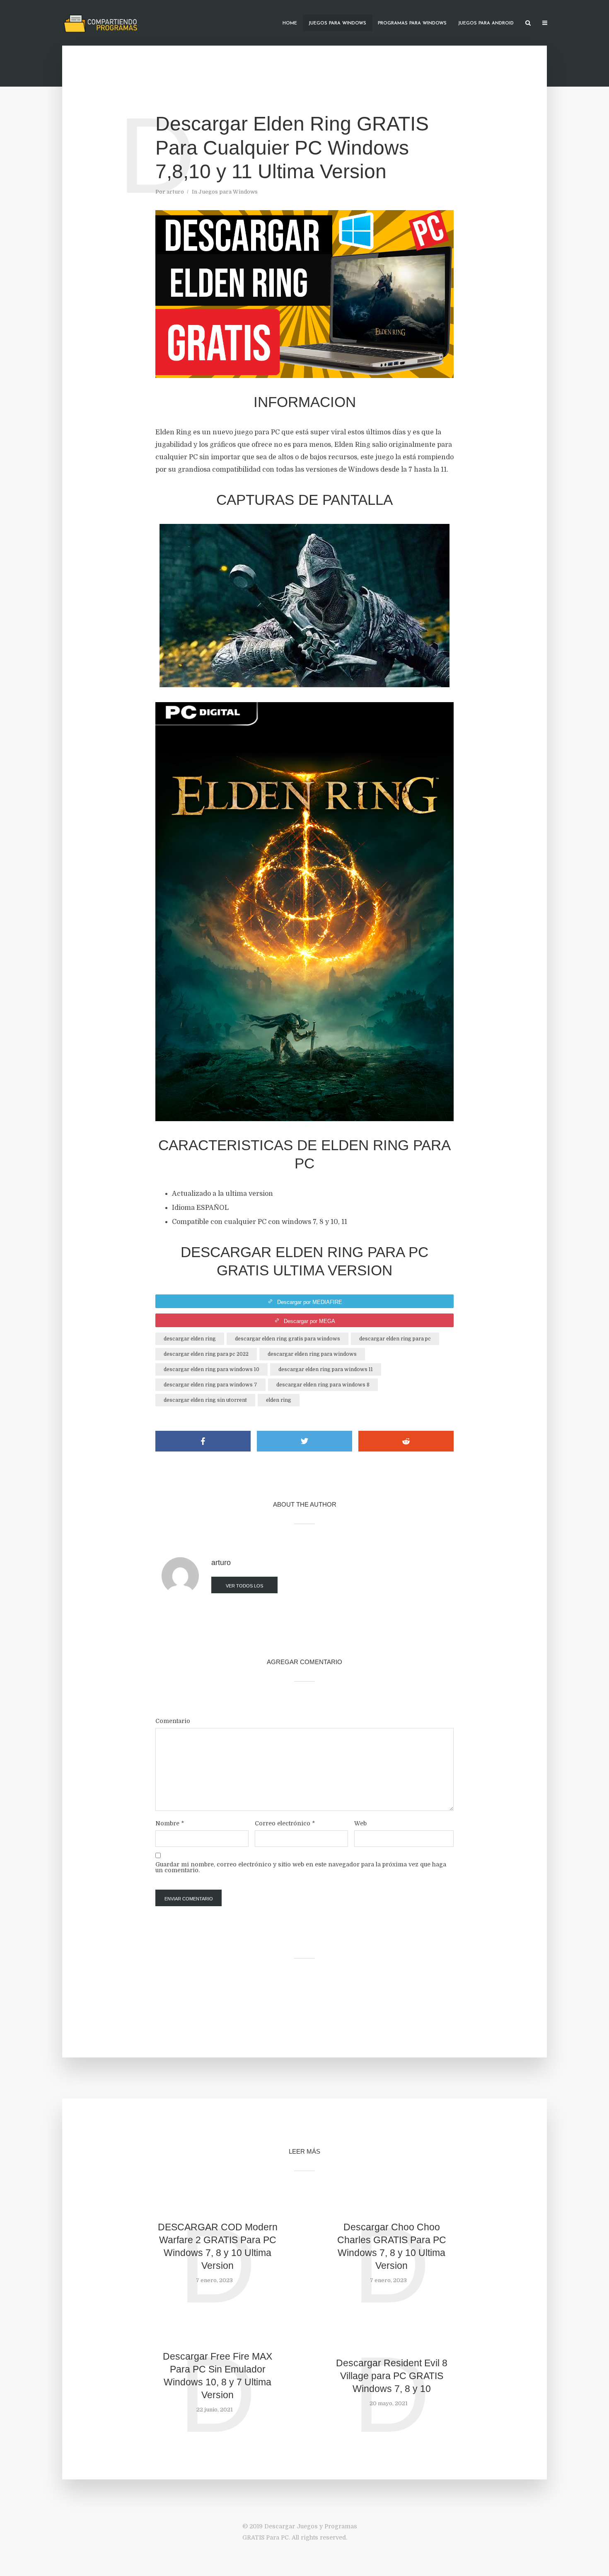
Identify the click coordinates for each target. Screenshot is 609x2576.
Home (290, 23)
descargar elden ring (190, 1339)
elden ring (279, 1400)
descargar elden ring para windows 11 (326, 1369)
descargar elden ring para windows (312, 1354)
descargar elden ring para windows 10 (211, 1369)
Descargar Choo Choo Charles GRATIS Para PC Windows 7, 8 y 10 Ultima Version (392, 2246)
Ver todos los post (244, 1588)
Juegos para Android (486, 23)
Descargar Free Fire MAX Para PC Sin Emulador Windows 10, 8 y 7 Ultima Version (217, 2376)
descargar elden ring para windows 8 (323, 1385)
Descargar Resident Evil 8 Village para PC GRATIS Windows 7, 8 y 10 (392, 2376)
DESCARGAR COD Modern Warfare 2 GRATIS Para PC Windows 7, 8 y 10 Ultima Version (218, 2246)
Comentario (173, 1721)
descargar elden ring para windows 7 (210, 1385)
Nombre (170, 1823)
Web (360, 1823)
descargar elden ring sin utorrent (205, 1400)
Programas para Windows (412, 23)
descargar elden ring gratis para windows (288, 1339)
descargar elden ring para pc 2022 (206, 1354)
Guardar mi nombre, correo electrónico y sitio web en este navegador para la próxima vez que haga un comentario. (301, 1867)
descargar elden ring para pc (395, 1339)
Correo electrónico (285, 1823)
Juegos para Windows (337, 23)
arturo (175, 192)
